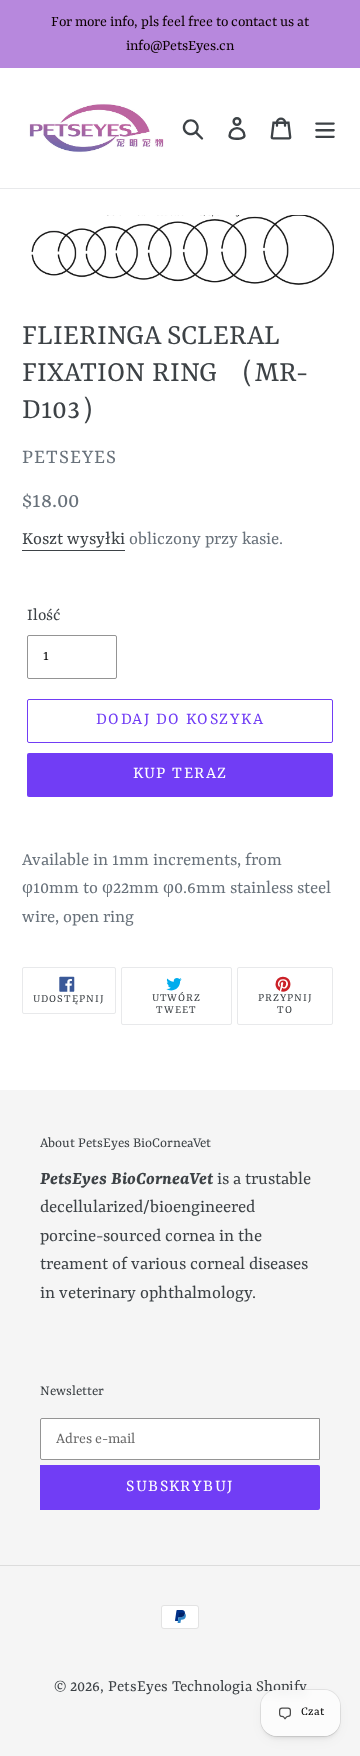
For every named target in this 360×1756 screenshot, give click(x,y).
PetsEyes (138, 1687)
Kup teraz (180, 774)
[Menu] (325, 128)
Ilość (43, 616)
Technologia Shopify (239, 1687)
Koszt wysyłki (73, 539)
